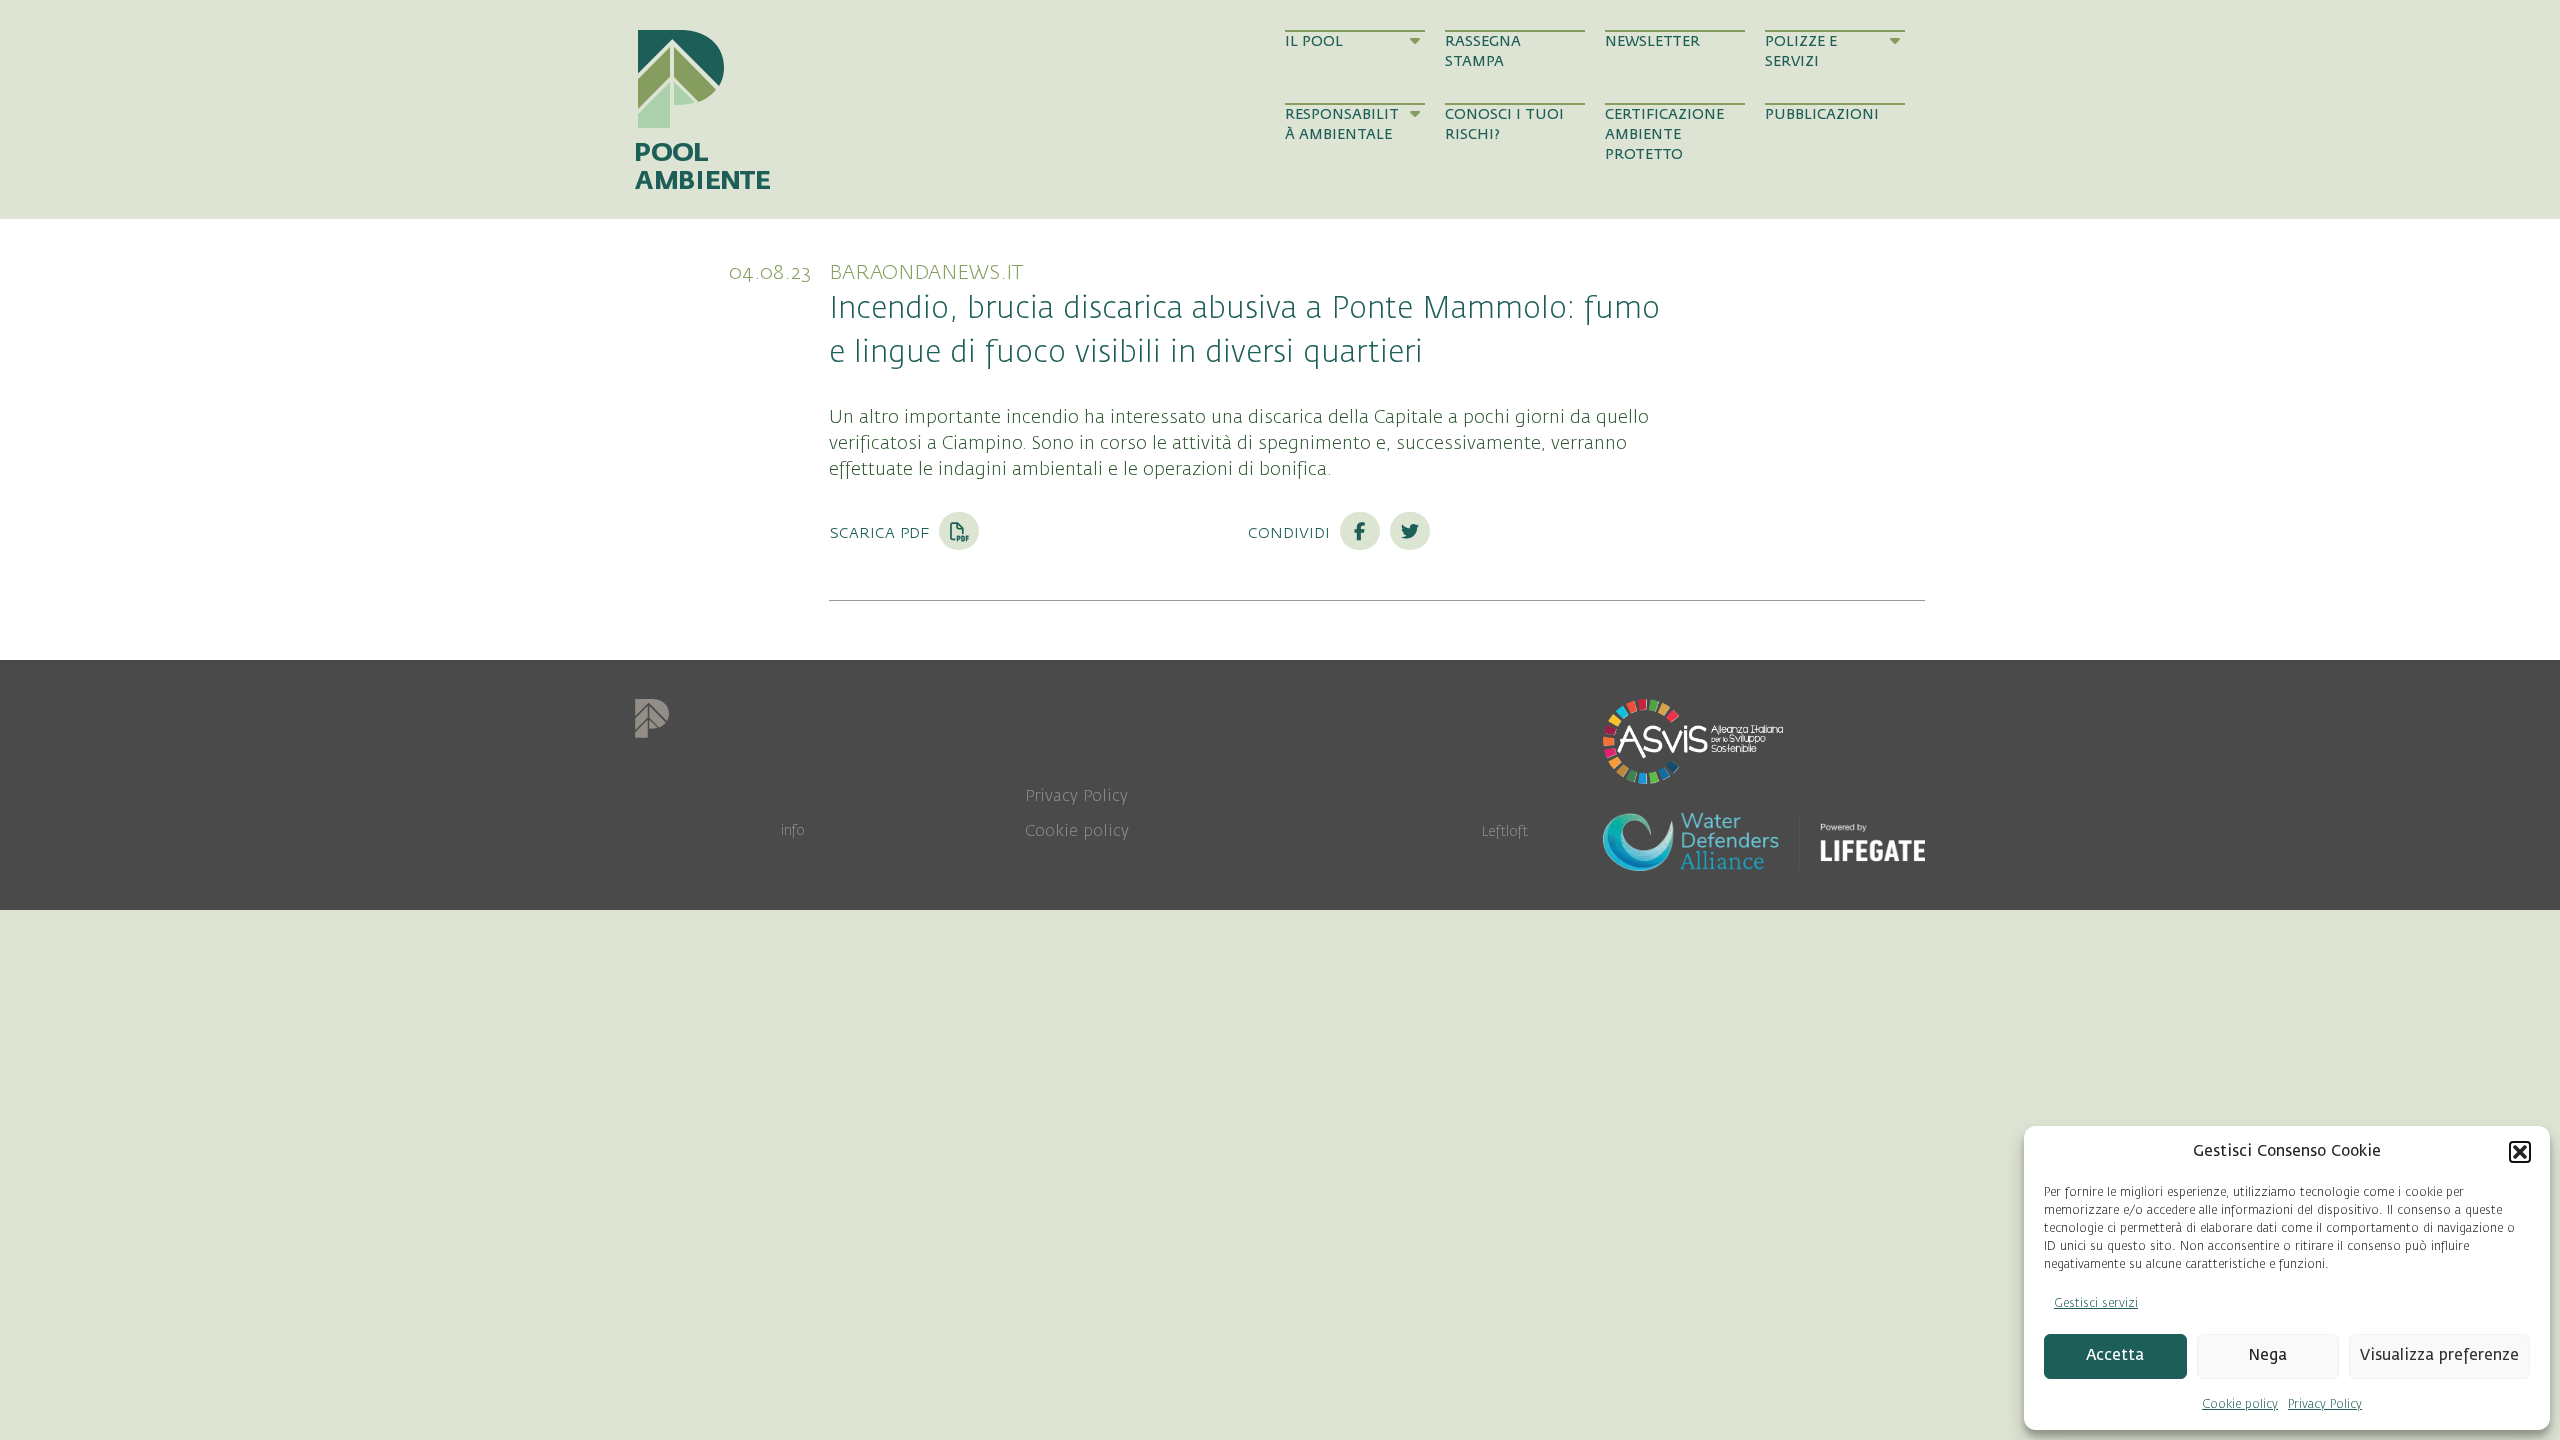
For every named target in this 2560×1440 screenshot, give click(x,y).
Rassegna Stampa (1483, 51)
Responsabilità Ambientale (1342, 124)
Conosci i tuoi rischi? (1504, 124)
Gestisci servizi (2096, 1303)
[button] (2520, 1152)
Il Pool (1314, 41)
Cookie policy (2240, 1404)
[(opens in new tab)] (1693, 740)
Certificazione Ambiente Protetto (1664, 135)
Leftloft (1504, 831)
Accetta (2115, 1355)
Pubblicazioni (1822, 114)
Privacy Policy (2325, 1404)
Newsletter (1652, 41)
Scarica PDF (881, 532)
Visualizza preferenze (2439, 1355)
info (793, 830)
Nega (2267, 1355)
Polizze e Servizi (1801, 51)
